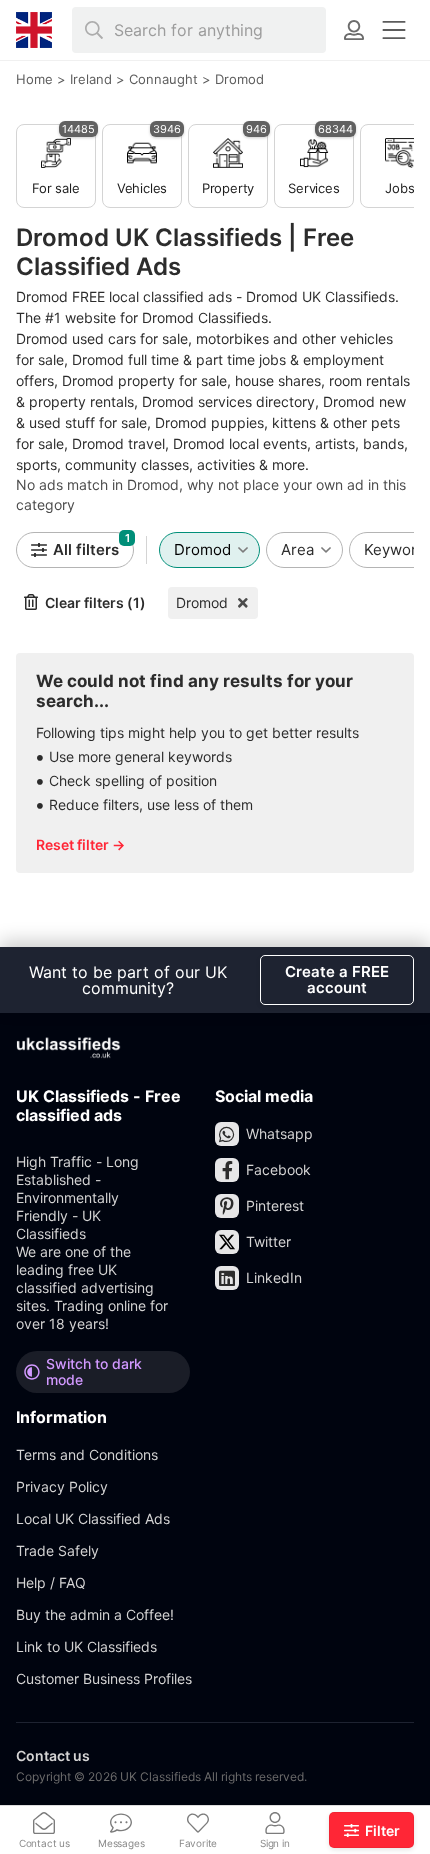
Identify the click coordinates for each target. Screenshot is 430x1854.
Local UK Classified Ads (93, 1518)
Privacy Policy (62, 1486)
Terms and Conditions (87, 1454)
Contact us (53, 1755)
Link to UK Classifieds (86, 1646)
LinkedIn (274, 1277)
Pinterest (275, 1205)
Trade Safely (57, 1550)
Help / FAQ (51, 1582)
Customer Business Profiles (104, 1678)
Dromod (202, 602)
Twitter (268, 1241)
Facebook (278, 1169)
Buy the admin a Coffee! (95, 1614)
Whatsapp (279, 1133)
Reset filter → (80, 844)
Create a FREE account (337, 979)
